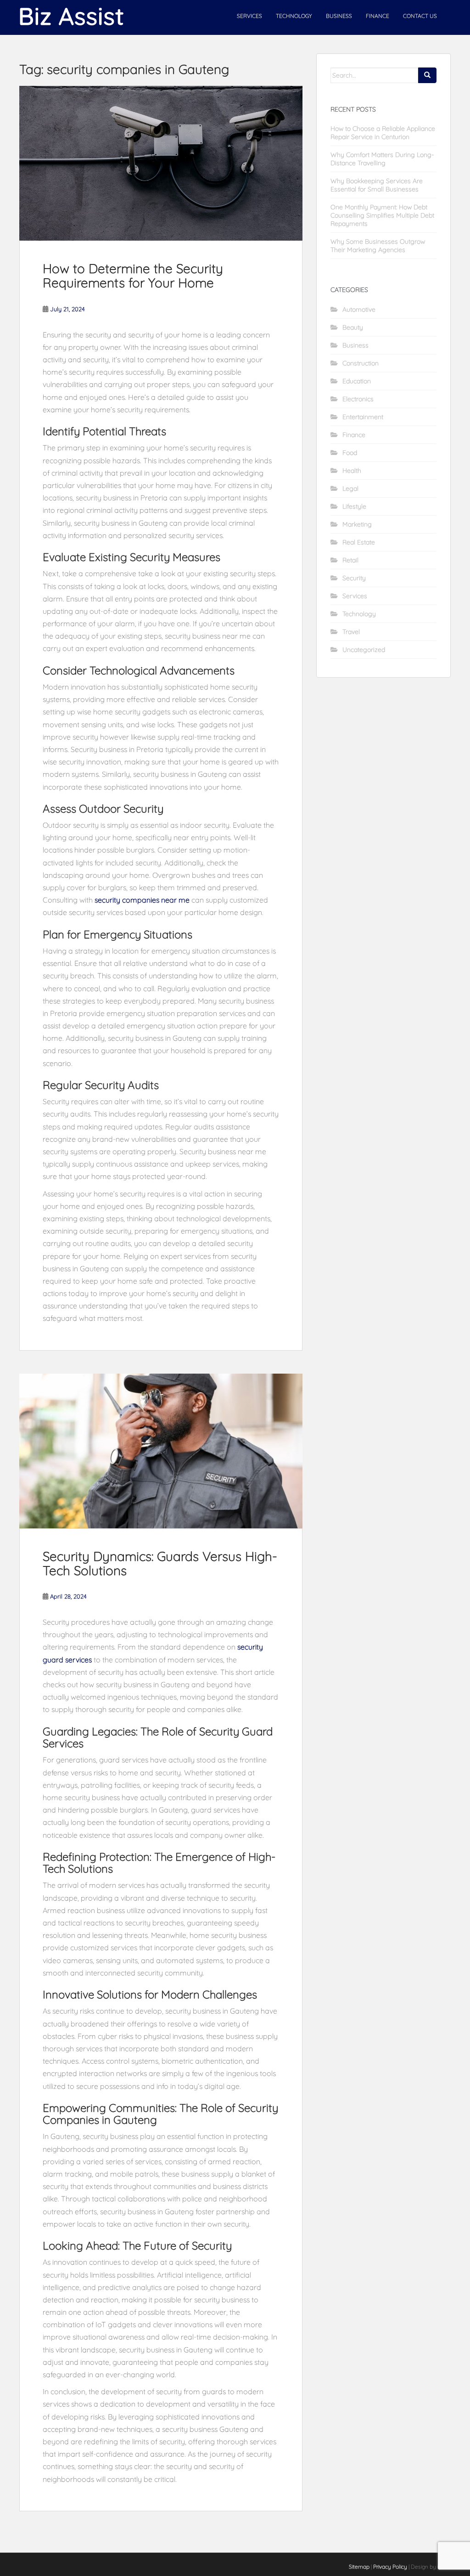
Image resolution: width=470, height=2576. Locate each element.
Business (339, 16)
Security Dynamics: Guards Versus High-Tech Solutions (160, 1563)
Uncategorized (364, 650)
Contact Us (420, 16)
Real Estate (359, 542)
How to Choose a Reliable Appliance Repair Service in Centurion (383, 133)
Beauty (353, 327)
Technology (294, 16)
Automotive (359, 309)
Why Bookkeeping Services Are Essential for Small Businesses (377, 185)
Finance (378, 16)
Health (352, 471)
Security (354, 578)
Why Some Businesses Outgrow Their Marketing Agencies (378, 246)
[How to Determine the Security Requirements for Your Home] (161, 163)
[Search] (427, 75)
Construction (361, 363)
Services (249, 16)
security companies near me (142, 900)
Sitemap (359, 2567)
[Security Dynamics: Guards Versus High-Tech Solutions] (161, 1451)
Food (350, 453)
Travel (351, 632)
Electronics (358, 399)
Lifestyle (354, 506)
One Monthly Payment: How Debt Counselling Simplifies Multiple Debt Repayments (382, 215)
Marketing (357, 524)
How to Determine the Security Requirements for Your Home (133, 275)
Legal (350, 488)
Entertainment (363, 417)
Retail (350, 560)
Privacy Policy (390, 2567)
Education (357, 381)
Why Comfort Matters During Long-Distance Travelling (382, 159)
